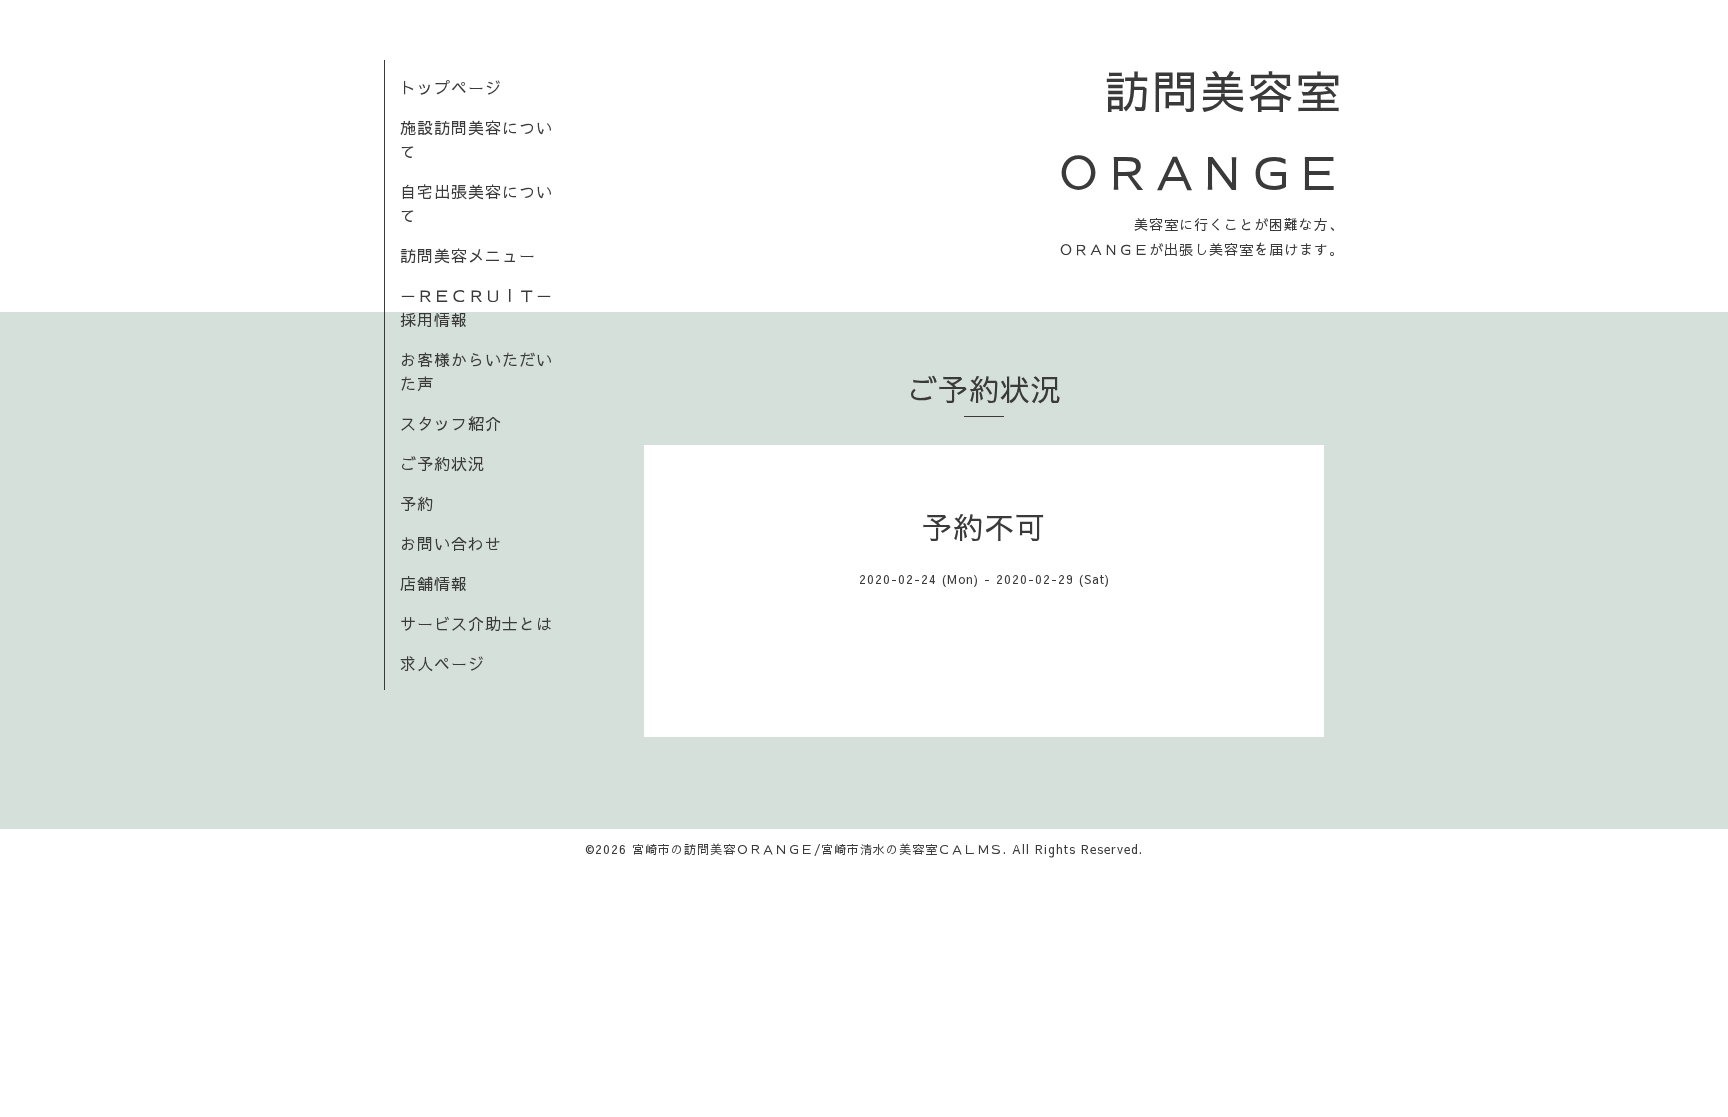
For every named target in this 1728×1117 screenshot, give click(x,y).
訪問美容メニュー (468, 255)
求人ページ (442, 663)
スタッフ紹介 (451, 423)
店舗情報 (434, 583)
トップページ (451, 87)
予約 (417, 503)
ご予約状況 (442, 463)
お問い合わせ (451, 543)
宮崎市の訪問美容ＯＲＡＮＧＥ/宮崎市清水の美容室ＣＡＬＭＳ (817, 849)
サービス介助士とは (476, 623)
